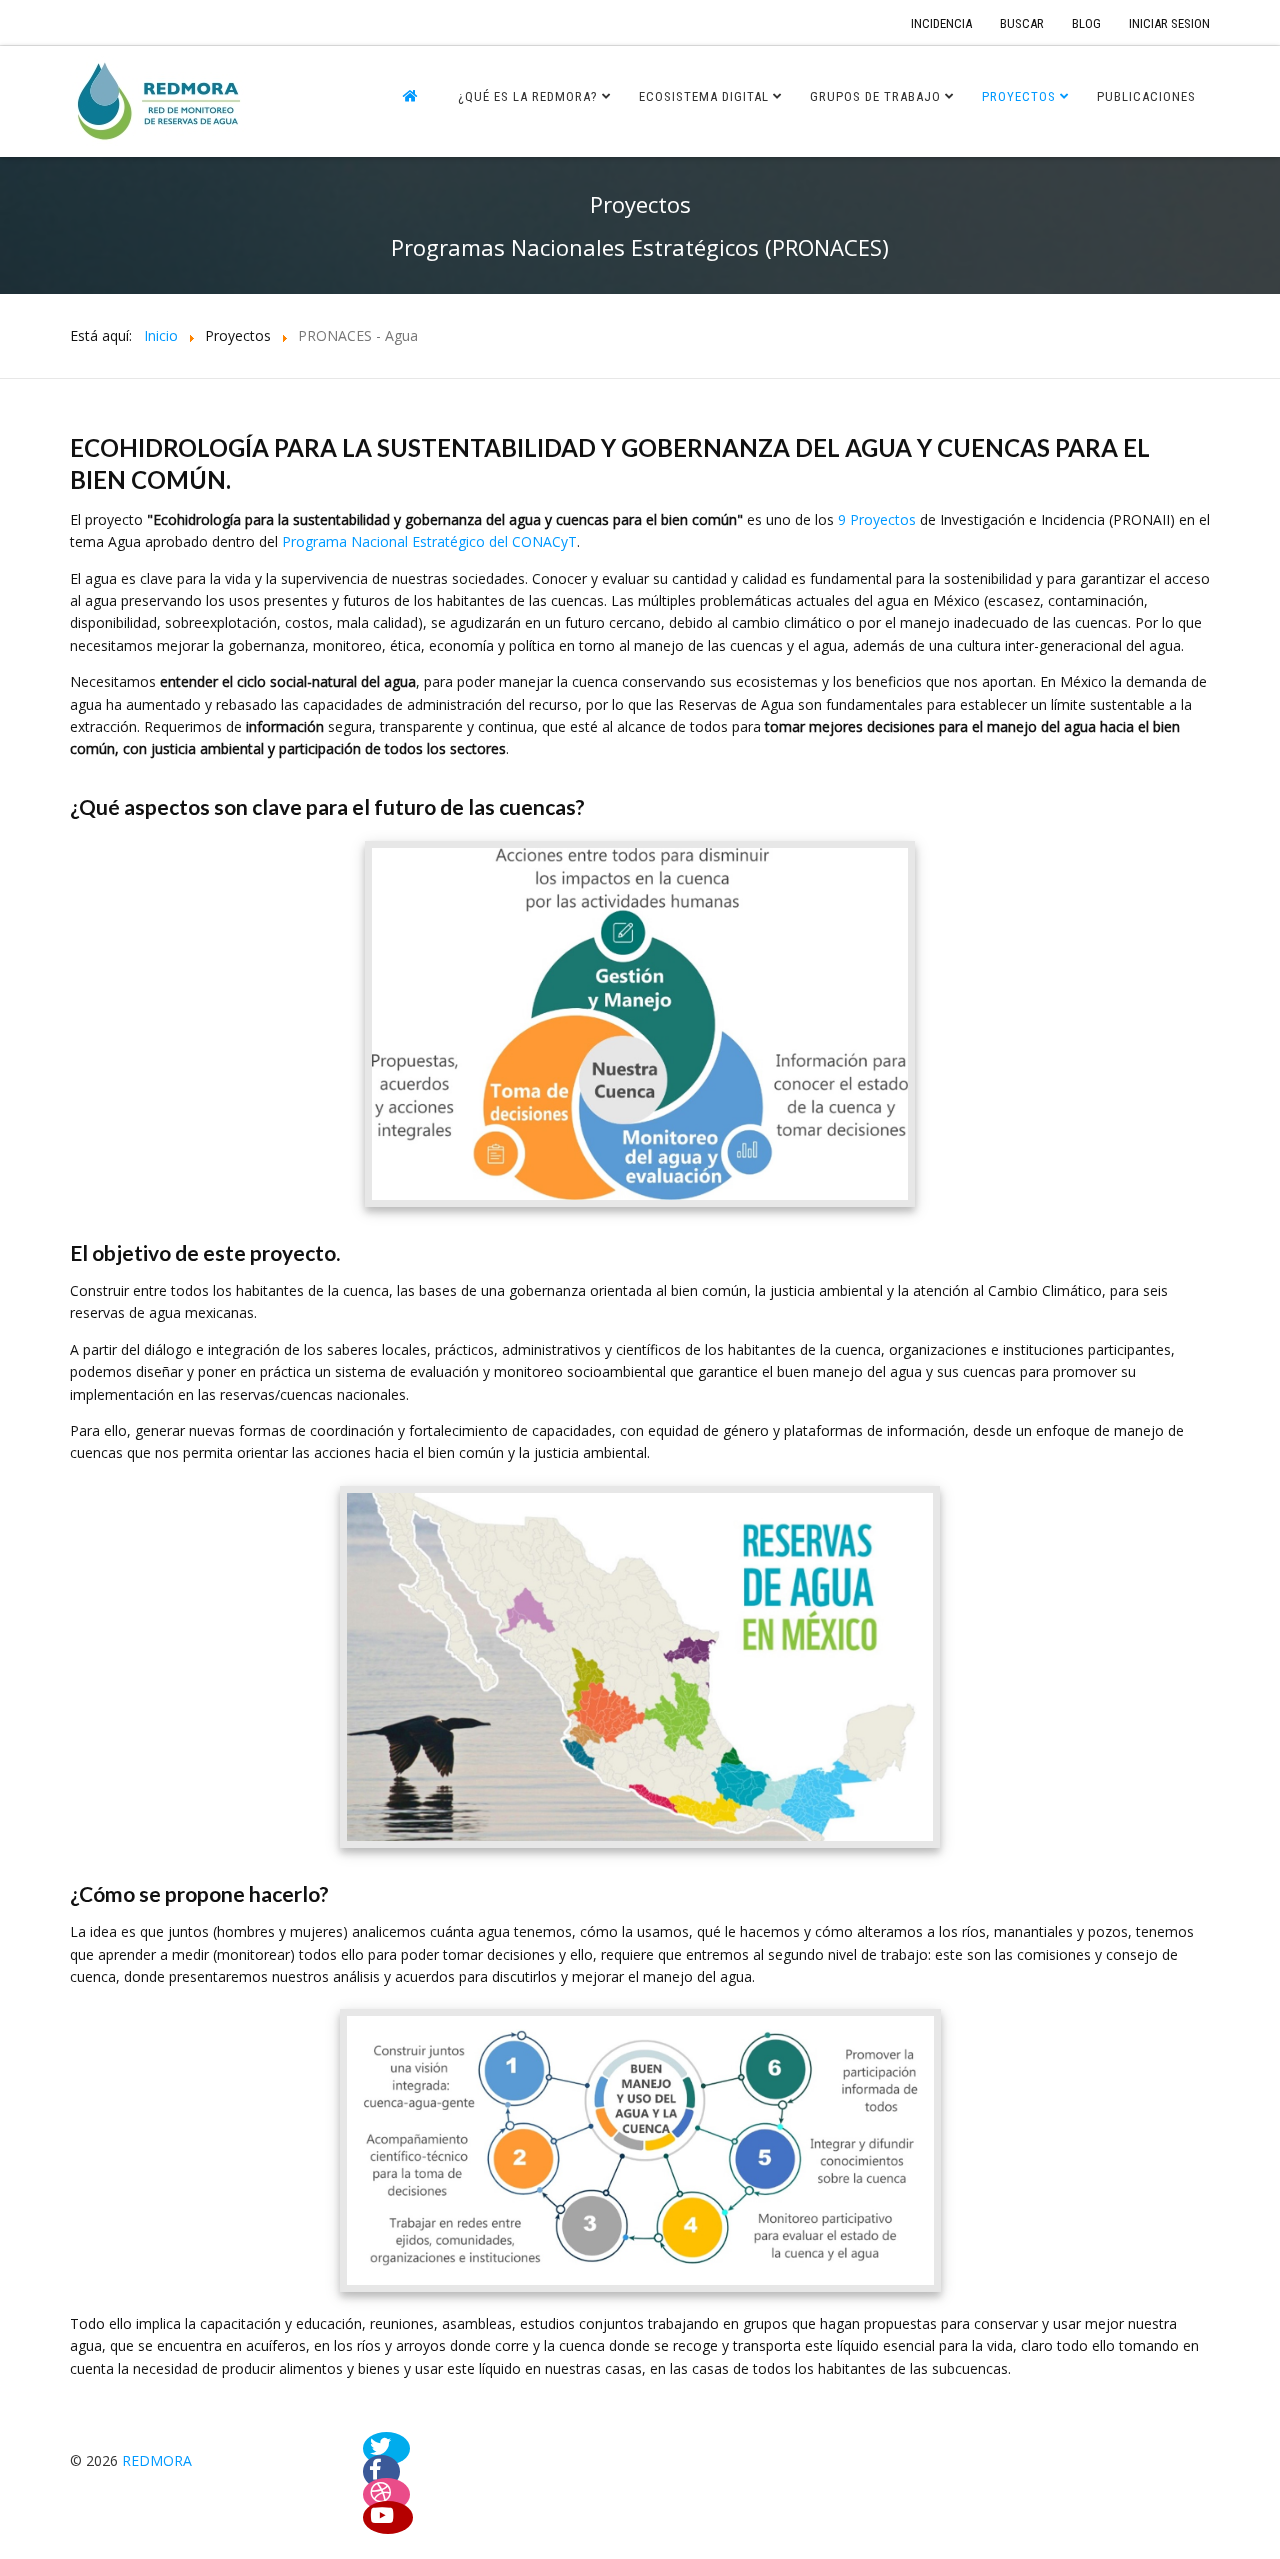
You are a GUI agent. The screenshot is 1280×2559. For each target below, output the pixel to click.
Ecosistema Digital (704, 96)
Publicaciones (1146, 96)
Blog (1086, 23)
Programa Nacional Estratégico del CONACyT (429, 541)
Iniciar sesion (1169, 23)
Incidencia (941, 23)
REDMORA (157, 2460)
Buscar (1022, 23)
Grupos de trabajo (875, 96)
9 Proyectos (877, 519)
